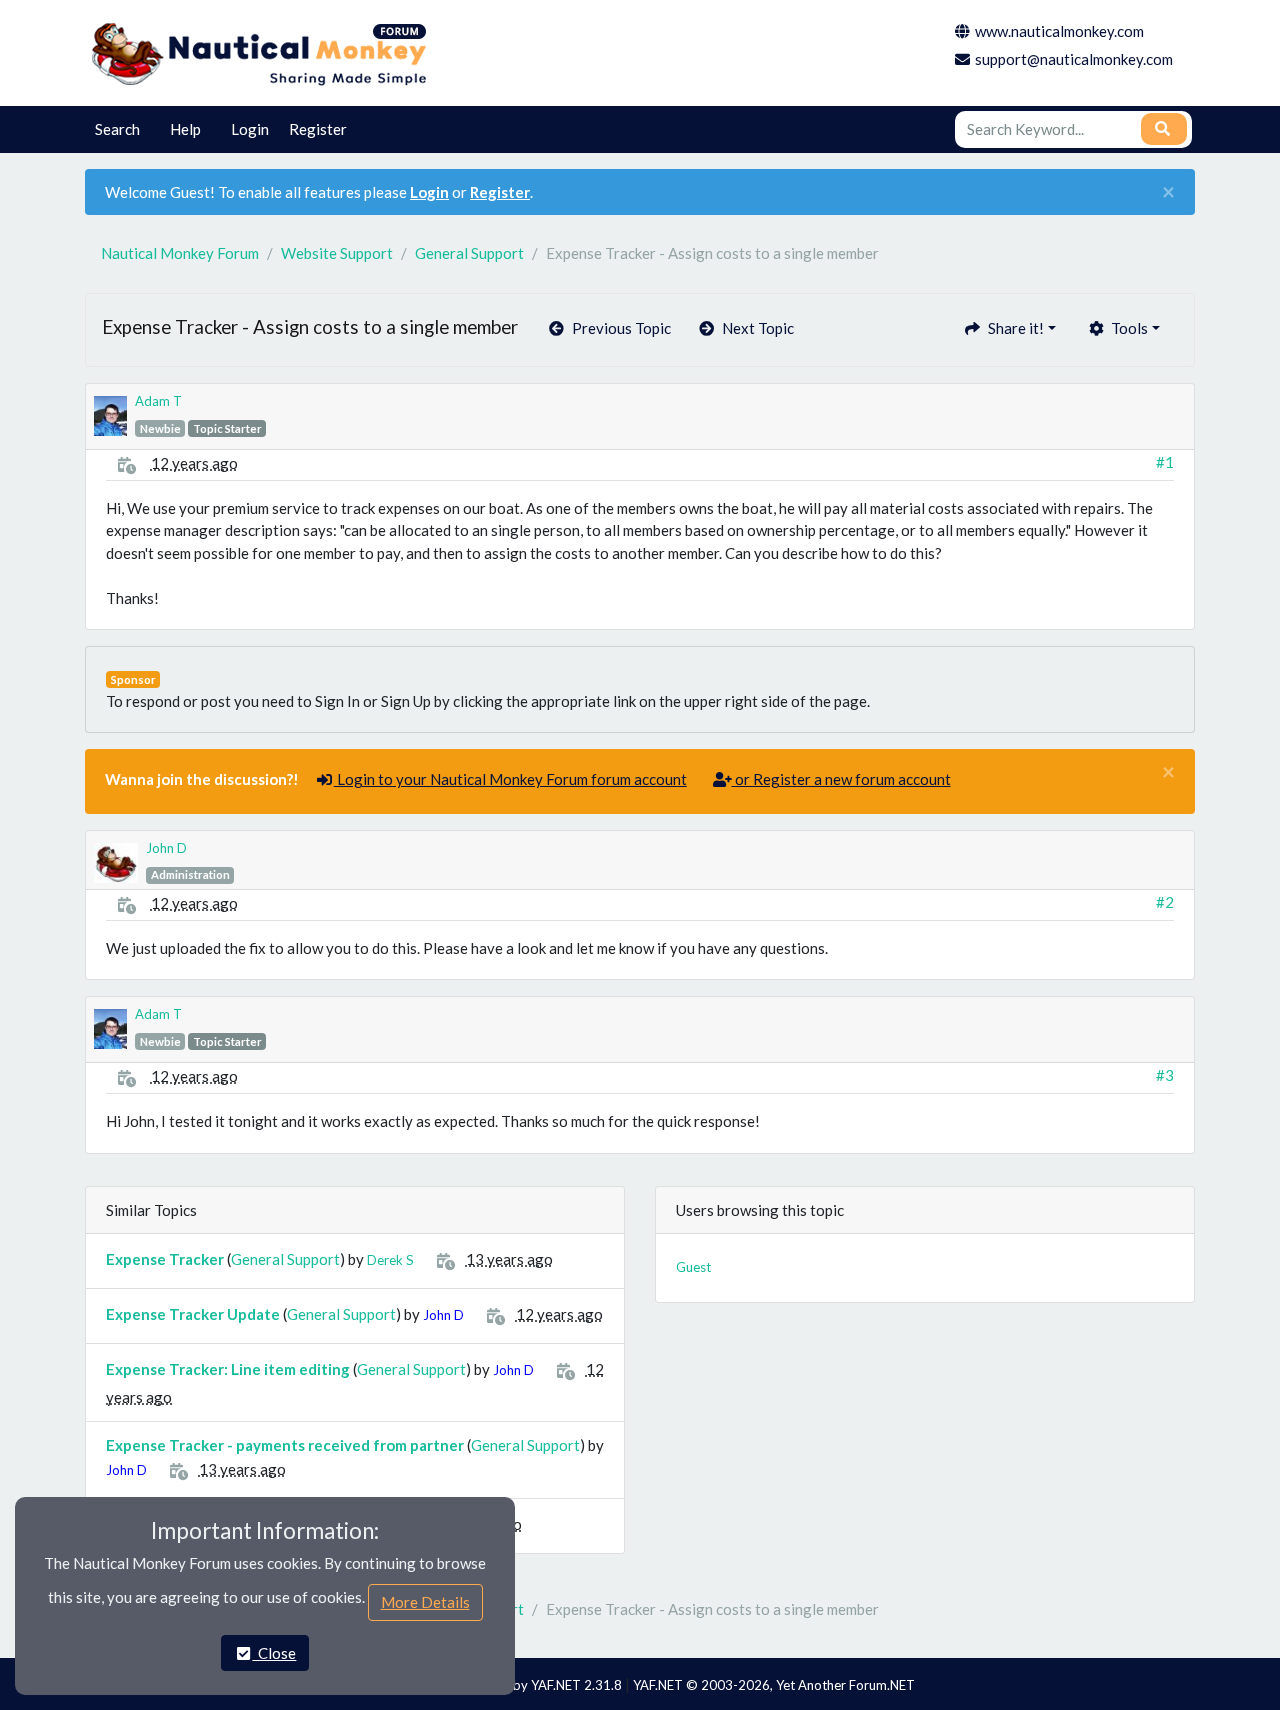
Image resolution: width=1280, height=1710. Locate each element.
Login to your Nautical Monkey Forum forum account (510, 779)
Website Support (337, 253)
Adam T (158, 401)
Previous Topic (618, 328)
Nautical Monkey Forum (180, 253)
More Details (425, 1602)
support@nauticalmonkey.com (1074, 59)
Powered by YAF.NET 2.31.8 (541, 1685)
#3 (1165, 1075)
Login (250, 129)
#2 (1165, 902)
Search (117, 129)
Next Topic (755, 328)
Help (185, 129)
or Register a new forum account (841, 779)
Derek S (390, 1260)
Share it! (1013, 328)
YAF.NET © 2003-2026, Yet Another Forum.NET (774, 1685)
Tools (1126, 328)
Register (318, 129)
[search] (1164, 129)
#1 (1165, 462)
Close (274, 1653)
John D (166, 848)
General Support (469, 253)
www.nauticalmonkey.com (1059, 31)
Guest (693, 1267)
